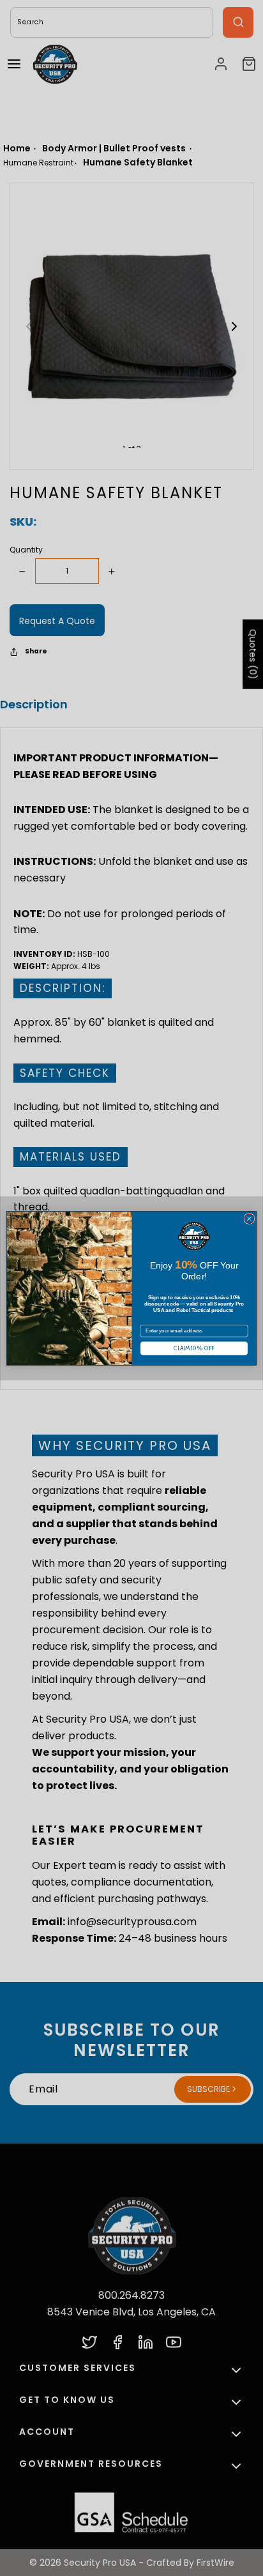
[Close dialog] (249, 1218)
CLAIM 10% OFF (194, 1348)
